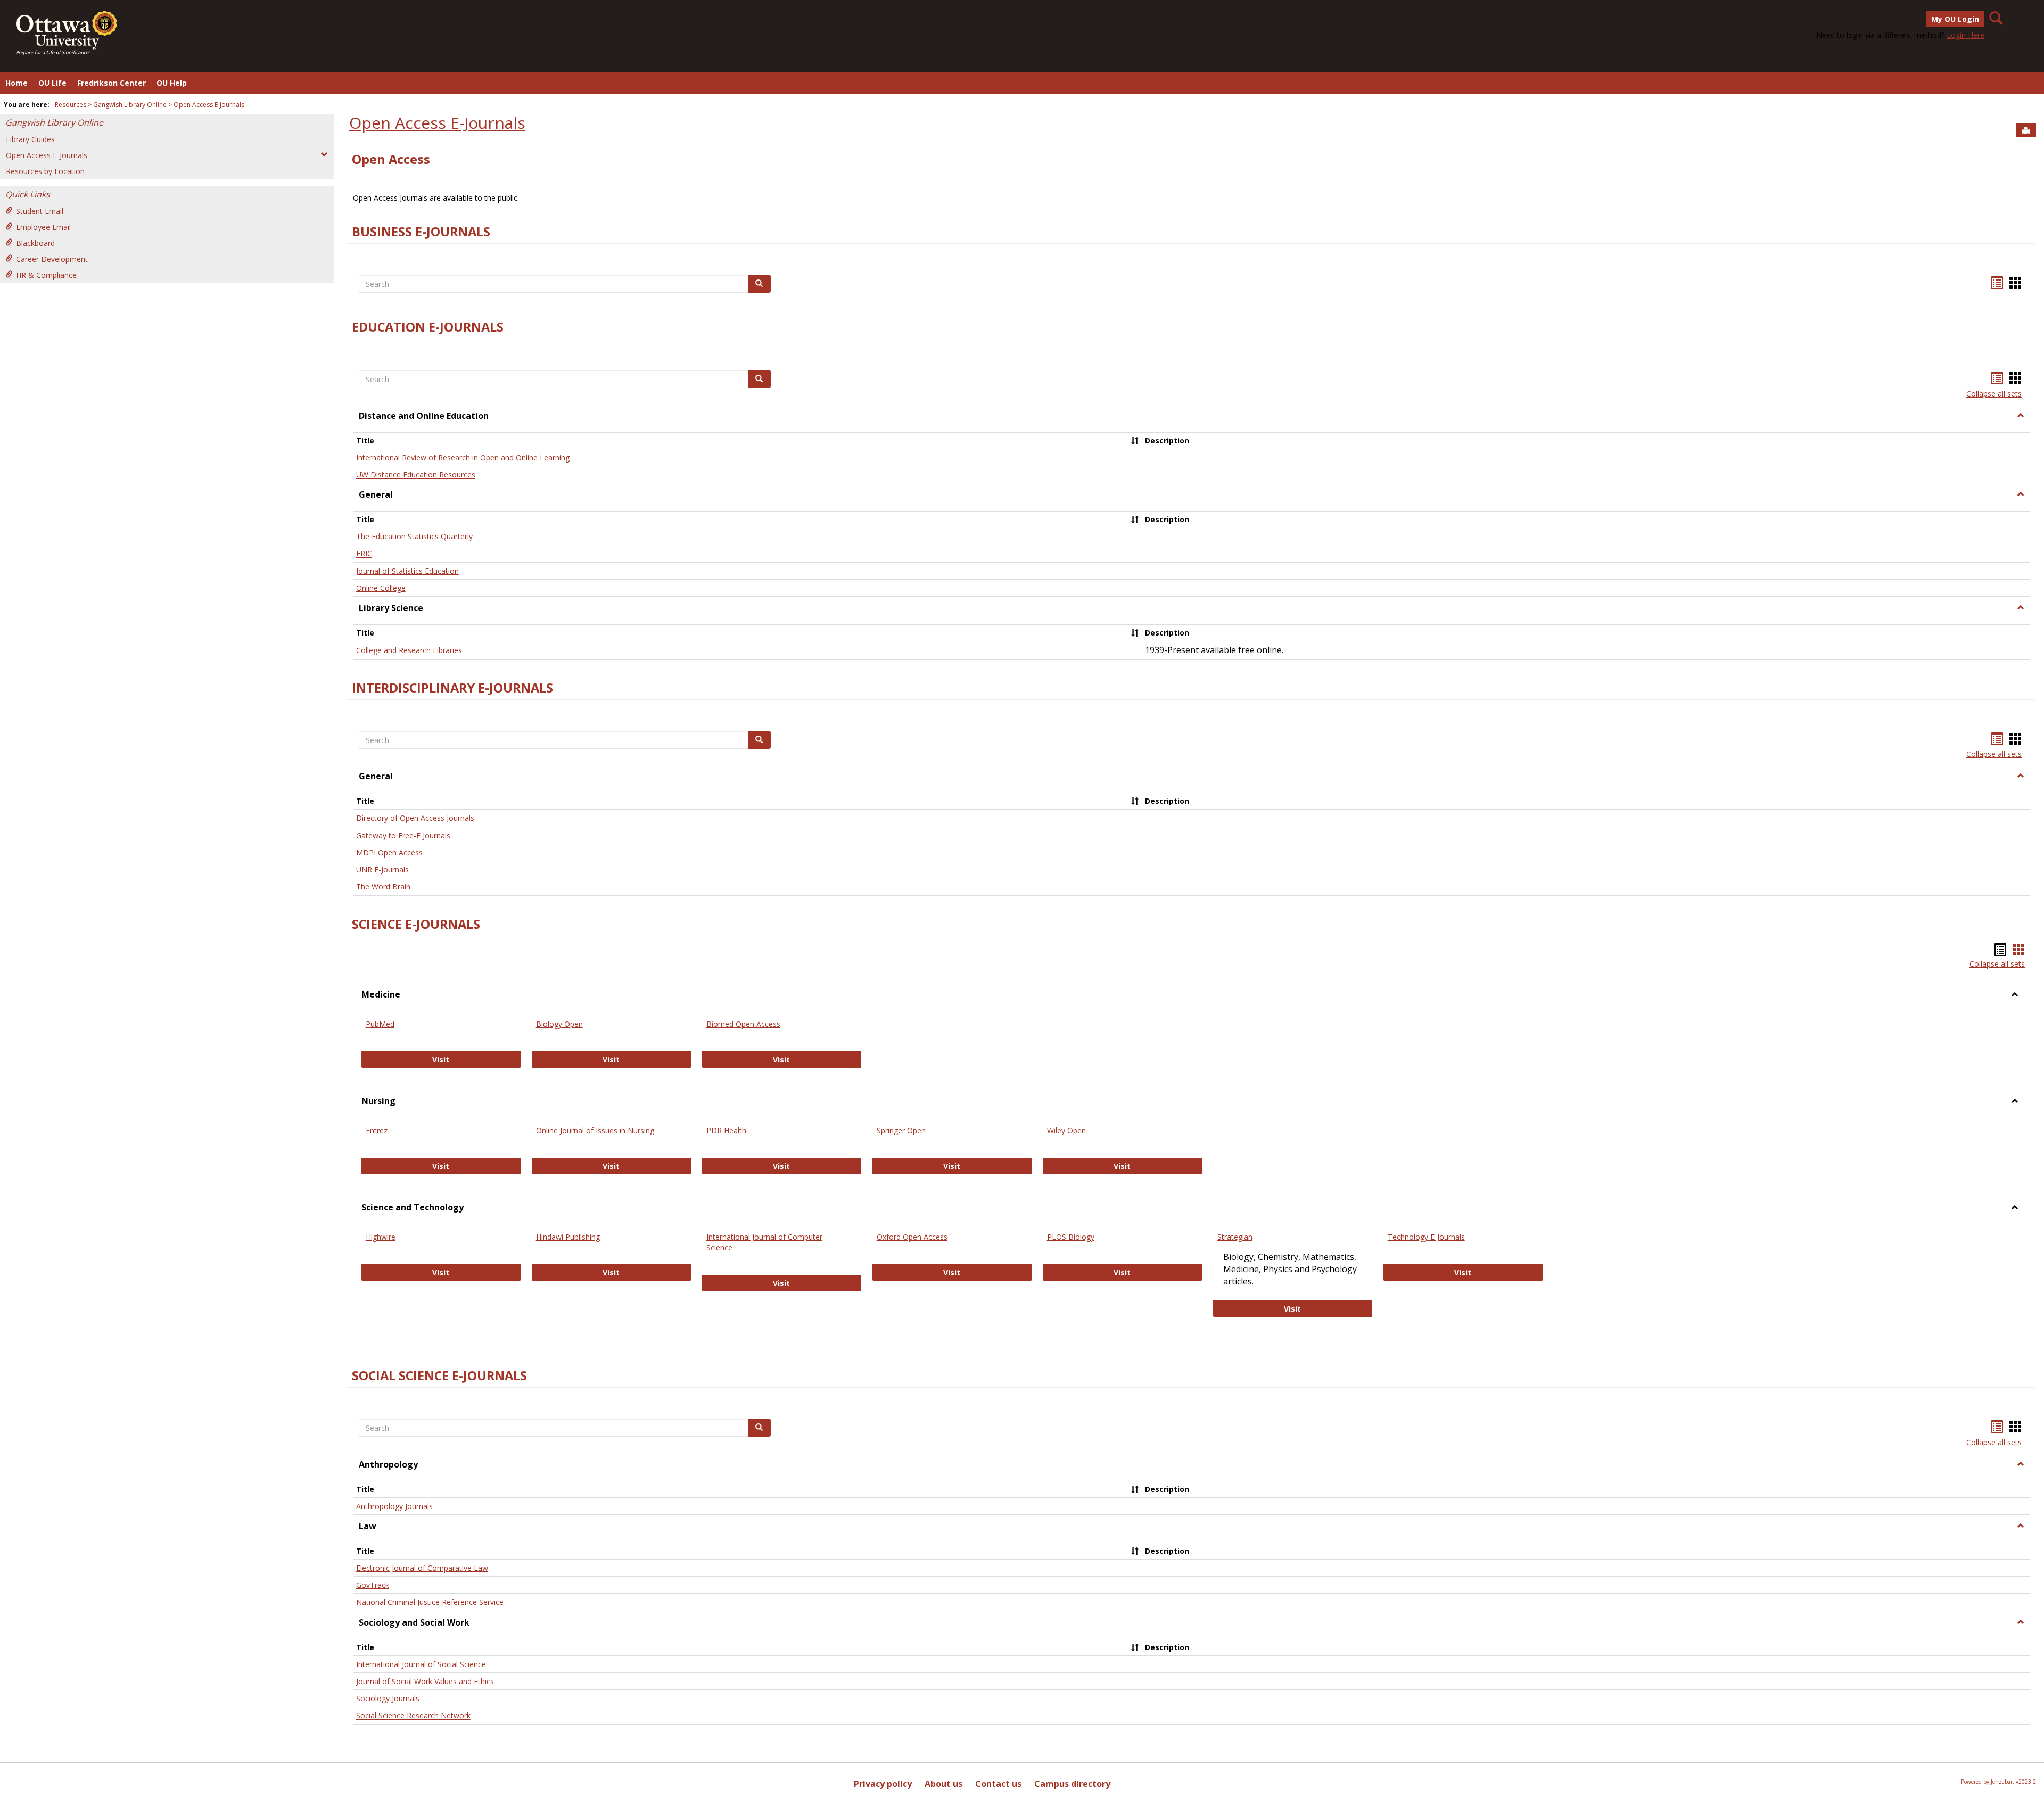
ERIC (364, 554)
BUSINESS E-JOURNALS (421, 232)
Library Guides (30, 139)
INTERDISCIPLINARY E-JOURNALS (452, 688)
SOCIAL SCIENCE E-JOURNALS (439, 1375)
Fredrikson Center (112, 83)
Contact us (998, 1784)
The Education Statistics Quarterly (414, 536)
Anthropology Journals (394, 1506)
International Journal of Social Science (421, 1664)
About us (943, 1784)
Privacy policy (883, 1784)
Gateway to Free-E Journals (403, 835)
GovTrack (373, 1585)
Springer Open (901, 1130)
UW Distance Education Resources (416, 475)
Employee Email (43, 227)
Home (17, 83)
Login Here (1965, 35)
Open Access (391, 159)
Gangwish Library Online (130, 105)
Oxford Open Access (912, 1237)
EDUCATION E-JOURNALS (428, 327)
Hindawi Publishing (568, 1237)
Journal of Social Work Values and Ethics (425, 1681)
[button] (2021, 416)
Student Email (40, 211)
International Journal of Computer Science (764, 1242)
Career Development (52, 259)
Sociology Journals (388, 1698)
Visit (456, 1059)
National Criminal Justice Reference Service (430, 1602)
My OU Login (1955, 19)
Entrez (377, 1130)
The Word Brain (383, 887)
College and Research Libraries (409, 650)
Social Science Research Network (413, 1716)
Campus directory (1072, 1784)
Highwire (381, 1237)
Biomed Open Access (743, 1024)
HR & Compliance (46, 275)
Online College (381, 588)
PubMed (380, 1024)
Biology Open (559, 1024)
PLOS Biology (1071, 1237)
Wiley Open (1066, 1130)
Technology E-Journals (1426, 1237)
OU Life (52, 83)
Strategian (1235, 1237)
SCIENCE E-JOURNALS (416, 924)
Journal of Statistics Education (407, 571)
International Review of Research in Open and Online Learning (463, 458)
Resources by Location (45, 171)
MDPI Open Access (389, 852)
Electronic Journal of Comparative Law (422, 1568)
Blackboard (35, 243)
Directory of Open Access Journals (415, 818)
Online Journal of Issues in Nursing (595, 1130)
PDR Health (726, 1130)
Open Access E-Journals (209, 105)
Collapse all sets (1994, 394)
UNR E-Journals (382, 869)
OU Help (172, 83)
